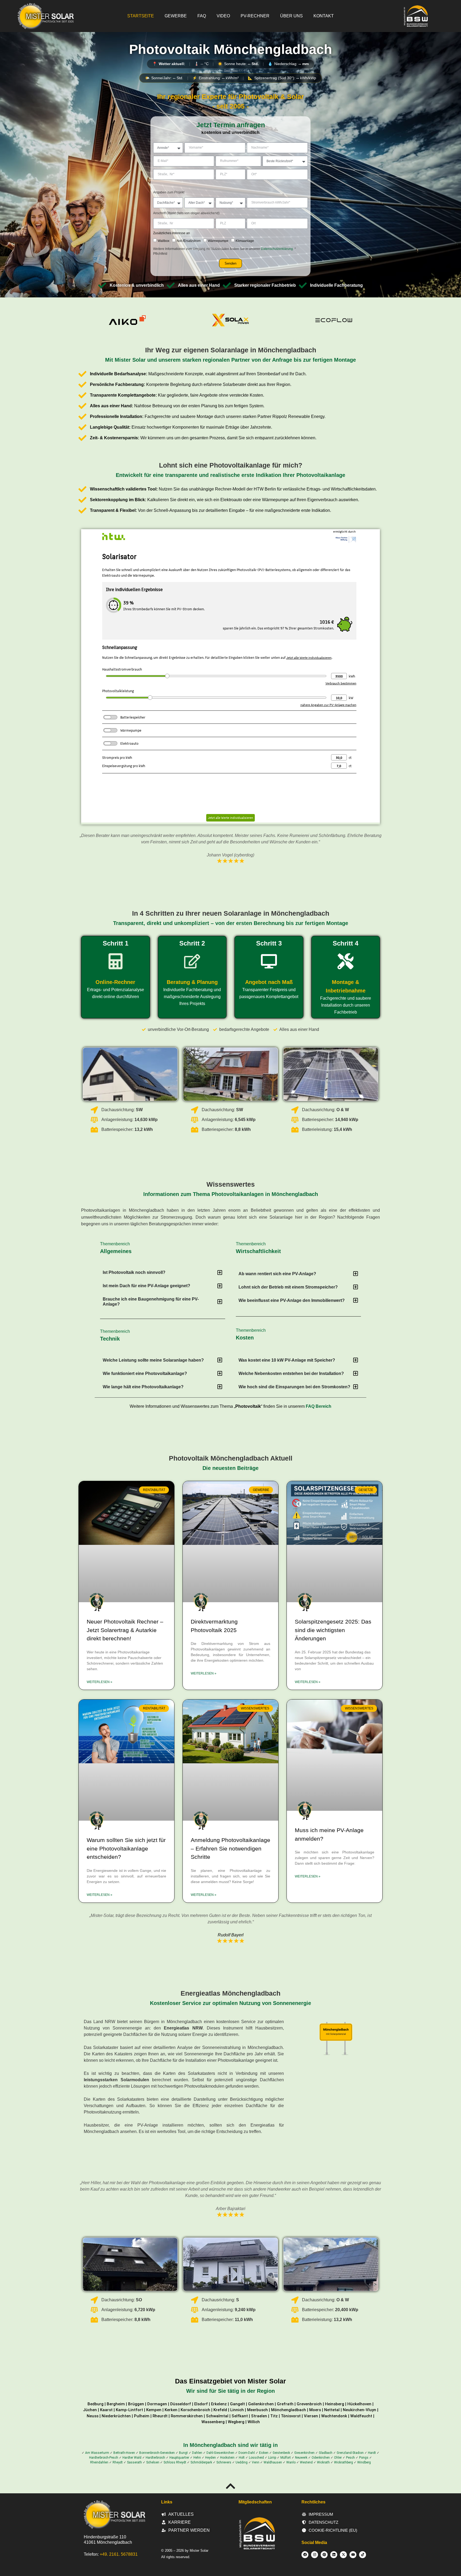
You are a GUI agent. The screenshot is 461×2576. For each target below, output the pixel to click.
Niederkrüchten (116, 2416)
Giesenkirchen (304, 2453)
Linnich (237, 2410)
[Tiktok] (363, 2555)
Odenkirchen (321, 2458)
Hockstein (227, 2458)
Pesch (350, 2458)
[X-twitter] (343, 2555)
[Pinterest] (324, 2555)
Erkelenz (219, 2404)
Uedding (242, 2462)
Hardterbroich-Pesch (104, 2458)
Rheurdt (160, 2416)
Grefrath (285, 2404)
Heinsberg (335, 2404)
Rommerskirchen (187, 2416)
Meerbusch (257, 2410)
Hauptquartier (179, 2458)
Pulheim (142, 2416)
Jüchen (90, 2410)
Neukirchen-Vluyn (359, 2410)
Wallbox (164, 241)
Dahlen (197, 2453)
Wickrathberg (343, 2462)
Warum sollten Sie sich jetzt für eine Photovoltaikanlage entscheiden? (126, 1848)
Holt (242, 2458)
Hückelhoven (359, 2404)
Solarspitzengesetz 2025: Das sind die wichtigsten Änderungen (333, 1630)
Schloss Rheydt (175, 2462)
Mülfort (286, 2458)
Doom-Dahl (247, 2453)
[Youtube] (353, 2555)
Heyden (210, 2458)
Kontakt (324, 16)
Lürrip (272, 2458)
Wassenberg (213, 2422)
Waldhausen (273, 2462)
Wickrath (323, 2462)
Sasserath (134, 2462)
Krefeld (220, 2410)
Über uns (291, 16)
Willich (254, 2422)
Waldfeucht (361, 2416)
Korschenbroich (195, 2410)
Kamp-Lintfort (129, 2410)
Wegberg (236, 2422)
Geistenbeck (281, 2453)
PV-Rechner (255, 16)
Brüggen (136, 2404)
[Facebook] (305, 2555)
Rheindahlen (99, 2462)
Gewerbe (176, 16)
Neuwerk (301, 2458)
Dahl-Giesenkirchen (220, 2453)
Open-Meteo (231, 70)
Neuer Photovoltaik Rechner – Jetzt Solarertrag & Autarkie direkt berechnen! (125, 1630)
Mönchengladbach (289, 2410)
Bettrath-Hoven (124, 2453)
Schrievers (224, 2462)
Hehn (197, 2458)
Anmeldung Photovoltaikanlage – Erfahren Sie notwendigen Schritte (230, 1848)
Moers (315, 2410)
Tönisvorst (291, 2416)
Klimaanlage (245, 241)
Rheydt (118, 2462)
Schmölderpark (201, 2462)
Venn (256, 2462)
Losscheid (256, 2458)
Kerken (171, 2410)
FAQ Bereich (319, 1406)
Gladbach (326, 2453)
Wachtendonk (334, 2416)
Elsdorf (201, 2404)
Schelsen (153, 2462)
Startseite (141, 16)
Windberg (364, 2462)
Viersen (311, 2416)
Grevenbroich (309, 2404)
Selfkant (240, 2416)
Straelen (259, 2416)
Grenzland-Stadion (350, 2453)
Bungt (183, 2453)
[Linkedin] (334, 2555)
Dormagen (157, 2404)
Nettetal (332, 2410)
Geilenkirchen (261, 2404)
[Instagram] (315, 2555)
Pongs (364, 2458)
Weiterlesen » (100, 1682)
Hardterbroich (155, 2458)
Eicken (264, 2453)
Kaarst (106, 2410)
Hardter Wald (132, 2458)
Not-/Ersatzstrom (189, 241)
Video (223, 16)
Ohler (338, 2458)
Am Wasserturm (97, 2453)
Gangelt (237, 2404)
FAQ (202, 16)
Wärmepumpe (218, 241)
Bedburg (96, 2404)
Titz (274, 2416)
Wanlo (291, 2462)
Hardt (372, 2453)
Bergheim (116, 2404)
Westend (306, 2462)
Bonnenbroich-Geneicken (157, 2453)
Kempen (154, 2410)
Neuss (93, 2416)
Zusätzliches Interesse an (172, 233)
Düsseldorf (181, 2404)
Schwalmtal (217, 2416)
